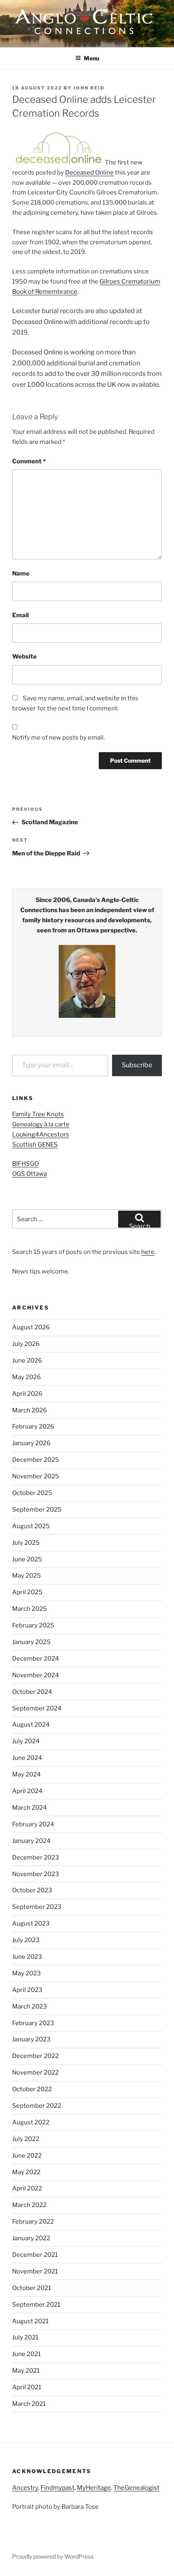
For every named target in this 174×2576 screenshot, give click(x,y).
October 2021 (32, 2288)
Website (24, 657)
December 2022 (35, 2056)
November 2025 (36, 1476)
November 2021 (35, 2271)
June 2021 (27, 2354)
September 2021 (36, 2305)
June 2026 (27, 1361)
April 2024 (27, 1791)
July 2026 (26, 1344)
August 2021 (30, 2321)
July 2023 (26, 1940)
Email (20, 615)
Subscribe (137, 1065)
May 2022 (26, 2172)
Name (21, 574)
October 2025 (32, 1493)
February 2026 (33, 1427)
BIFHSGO (25, 1164)
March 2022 (29, 2205)
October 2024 (32, 1692)
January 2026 (31, 1443)
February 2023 (33, 2023)
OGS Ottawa (30, 1174)
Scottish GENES (35, 1145)
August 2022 (31, 2122)
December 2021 (35, 2255)
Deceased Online (89, 173)
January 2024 (31, 1841)
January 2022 (31, 2238)
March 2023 (30, 2007)
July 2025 (26, 1543)
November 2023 (36, 1874)
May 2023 (27, 1973)
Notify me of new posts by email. (58, 738)
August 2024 (31, 1725)
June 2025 (27, 1559)
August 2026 (31, 1327)
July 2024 (26, 1741)
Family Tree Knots (38, 1114)
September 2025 (37, 1510)
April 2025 (27, 1592)
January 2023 (31, 2039)
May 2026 (27, 1377)
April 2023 (27, 1990)
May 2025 (27, 1576)
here (148, 1252)
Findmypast (57, 2488)
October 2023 (32, 1890)
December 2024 (36, 1659)
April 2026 (27, 1394)
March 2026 (30, 1410)
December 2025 (36, 1460)
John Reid (89, 88)
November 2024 (36, 1675)
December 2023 (36, 1857)
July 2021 (25, 2337)
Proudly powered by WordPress (53, 2556)
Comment (29, 461)
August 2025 (31, 1526)
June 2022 (27, 2156)
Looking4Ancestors (41, 1134)
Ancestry (25, 2488)
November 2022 (35, 2073)
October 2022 (32, 2089)
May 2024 (27, 1774)
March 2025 (30, 1609)
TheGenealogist (136, 2488)
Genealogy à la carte (41, 1124)
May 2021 (26, 2371)
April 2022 (27, 2188)
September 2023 (37, 1907)
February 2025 (33, 1625)
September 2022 (37, 2106)
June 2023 (27, 1957)
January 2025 (31, 1642)
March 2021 (29, 2404)
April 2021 (27, 2387)
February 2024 (33, 1824)
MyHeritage (94, 2488)
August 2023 (31, 1923)
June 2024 (27, 1758)
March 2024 (30, 1808)
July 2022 (26, 2139)
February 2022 (33, 2222)
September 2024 (37, 1708)
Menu (91, 58)
